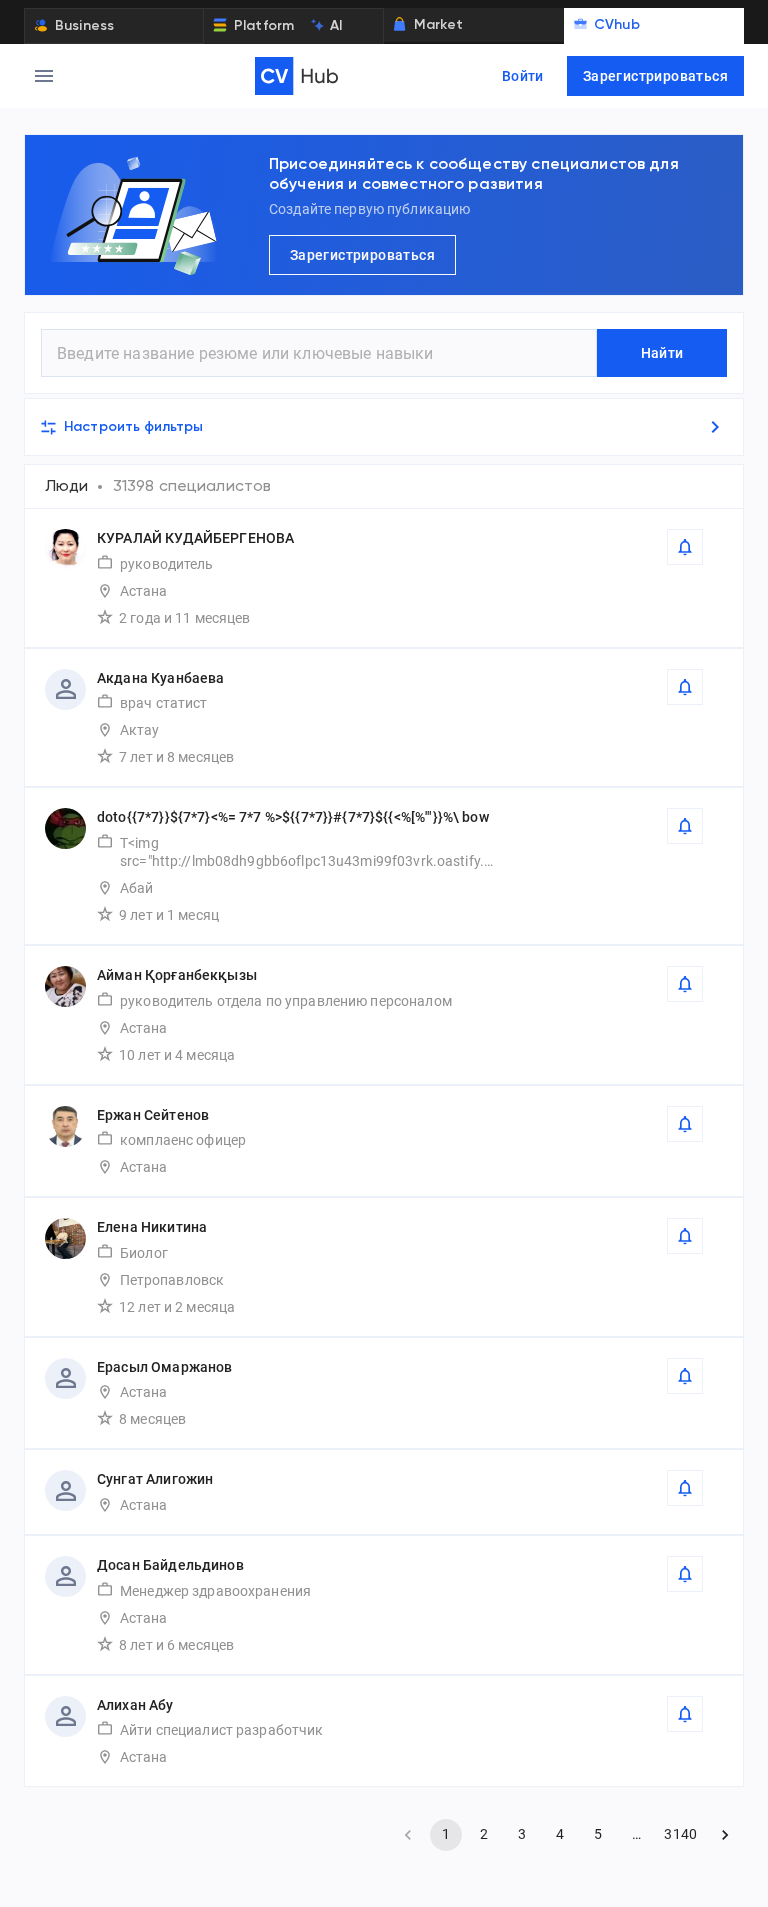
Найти (662, 353)
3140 (680, 1834)
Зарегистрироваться (655, 76)
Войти (523, 76)
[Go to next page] (725, 1835)
